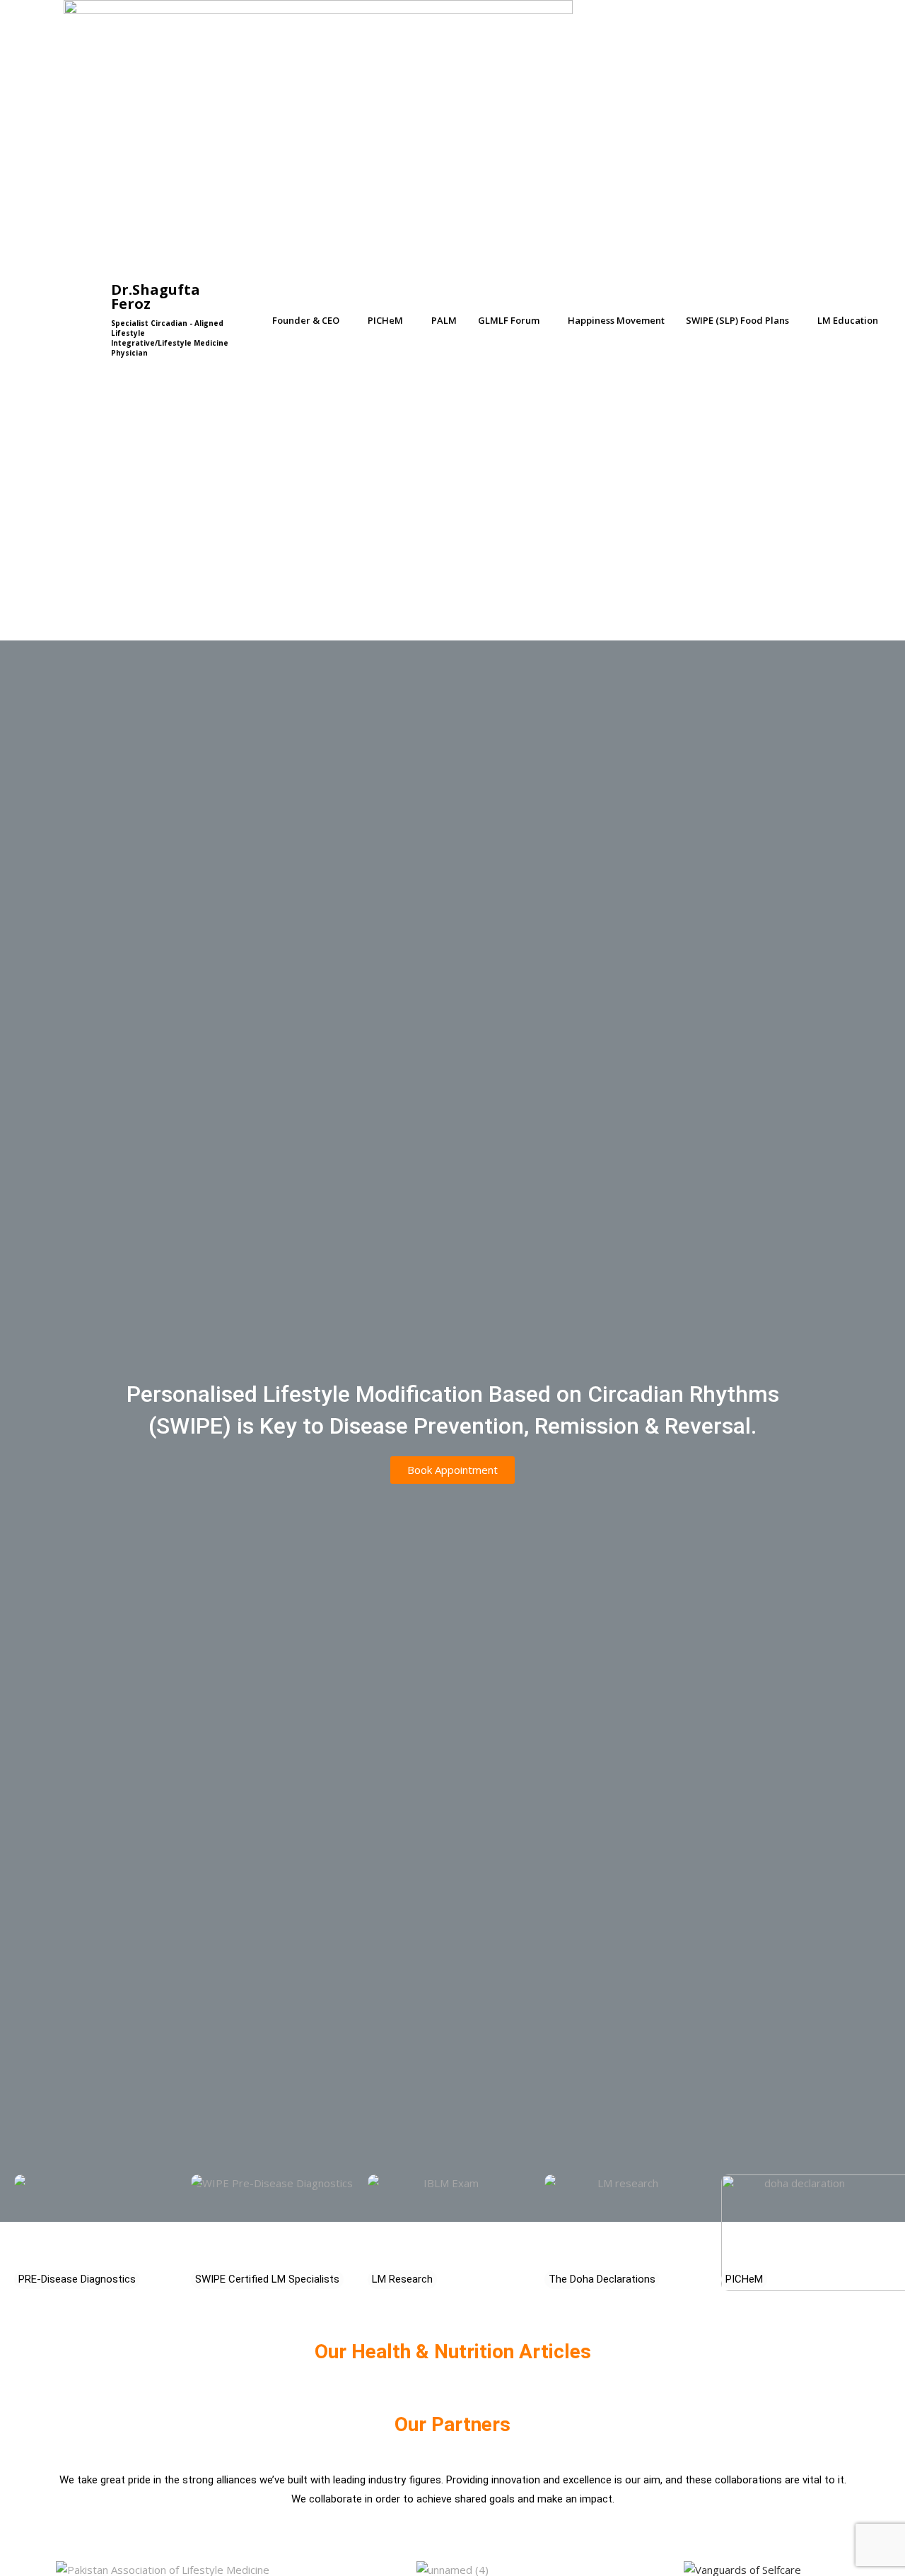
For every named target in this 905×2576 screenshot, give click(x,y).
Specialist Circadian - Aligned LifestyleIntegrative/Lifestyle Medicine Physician (170, 338)
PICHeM (385, 320)
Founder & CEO (306, 320)
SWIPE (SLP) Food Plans (737, 320)
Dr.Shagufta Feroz (156, 297)
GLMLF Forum (509, 320)
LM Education (848, 320)
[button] (309, 321)
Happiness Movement (616, 320)
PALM (444, 320)
